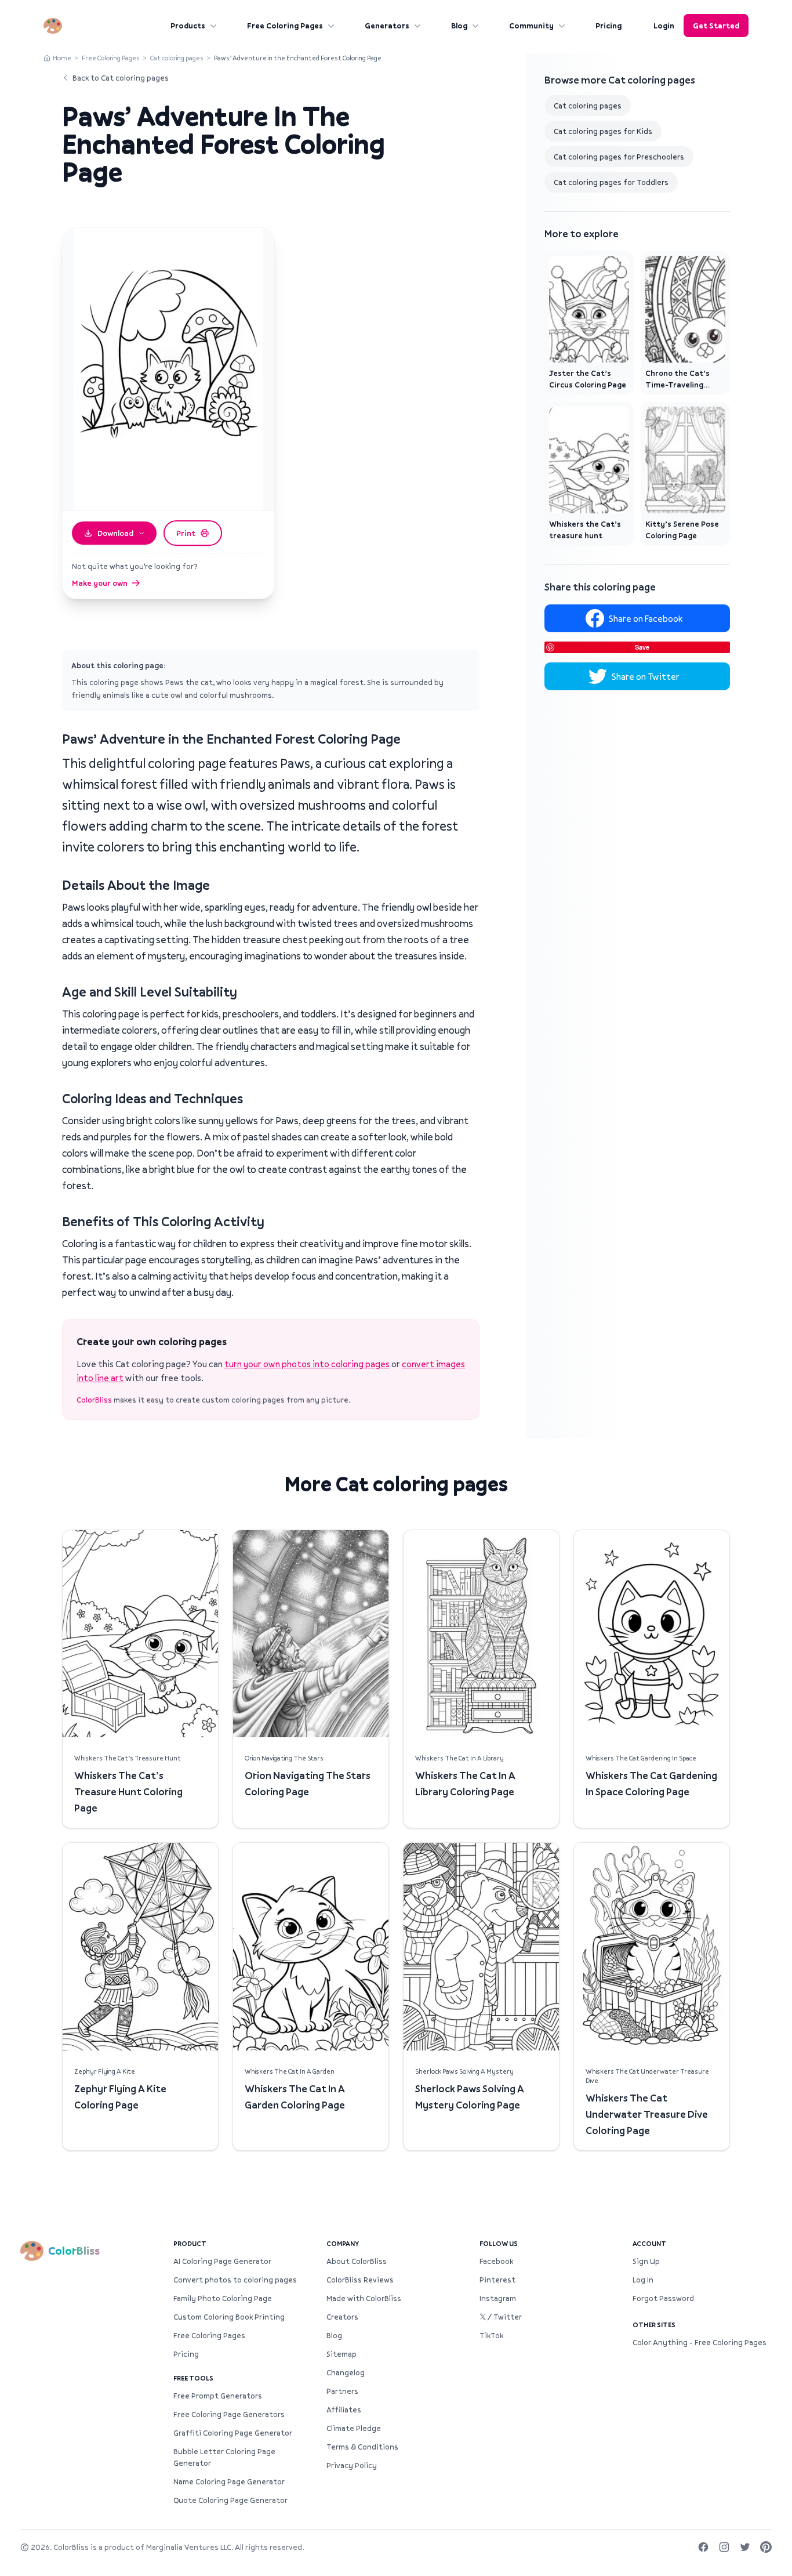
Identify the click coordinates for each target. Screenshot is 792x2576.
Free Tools (193, 2378)
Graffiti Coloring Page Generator (233, 2433)
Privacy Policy (352, 2465)
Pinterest (497, 2280)
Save (642, 647)
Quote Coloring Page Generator (230, 2500)
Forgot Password (663, 2298)
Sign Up (646, 2261)
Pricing (608, 26)
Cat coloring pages (177, 58)
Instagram (498, 2298)
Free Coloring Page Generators (229, 2414)
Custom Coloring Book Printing (229, 2317)
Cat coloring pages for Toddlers (611, 182)
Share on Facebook (646, 618)
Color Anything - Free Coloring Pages (700, 2342)
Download (115, 533)
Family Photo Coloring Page (223, 2298)
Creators (342, 2317)
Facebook (496, 2261)
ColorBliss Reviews (360, 2280)
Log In (643, 2280)
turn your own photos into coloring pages (307, 1364)
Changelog (346, 2372)
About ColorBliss (357, 2261)
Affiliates (344, 2410)
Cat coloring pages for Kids (603, 131)
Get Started (716, 26)
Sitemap (341, 2354)
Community (531, 26)
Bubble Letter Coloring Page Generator (224, 2457)
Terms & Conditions (362, 2447)
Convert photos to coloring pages (235, 2280)
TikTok (491, 2335)
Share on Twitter (646, 676)
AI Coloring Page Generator (222, 2261)
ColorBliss (94, 1400)
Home (62, 58)
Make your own (100, 583)
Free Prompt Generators (218, 2396)
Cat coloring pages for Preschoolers (619, 157)
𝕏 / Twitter (501, 2317)
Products (188, 26)
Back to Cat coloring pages (121, 78)
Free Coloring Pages (285, 26)
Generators (387, 26)
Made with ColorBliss (364, 2298)
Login (664, 26)
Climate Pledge (354, 2428)
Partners (342, 2391)
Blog (459, 26)
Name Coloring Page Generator (229, 2481)
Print (186, 533)
